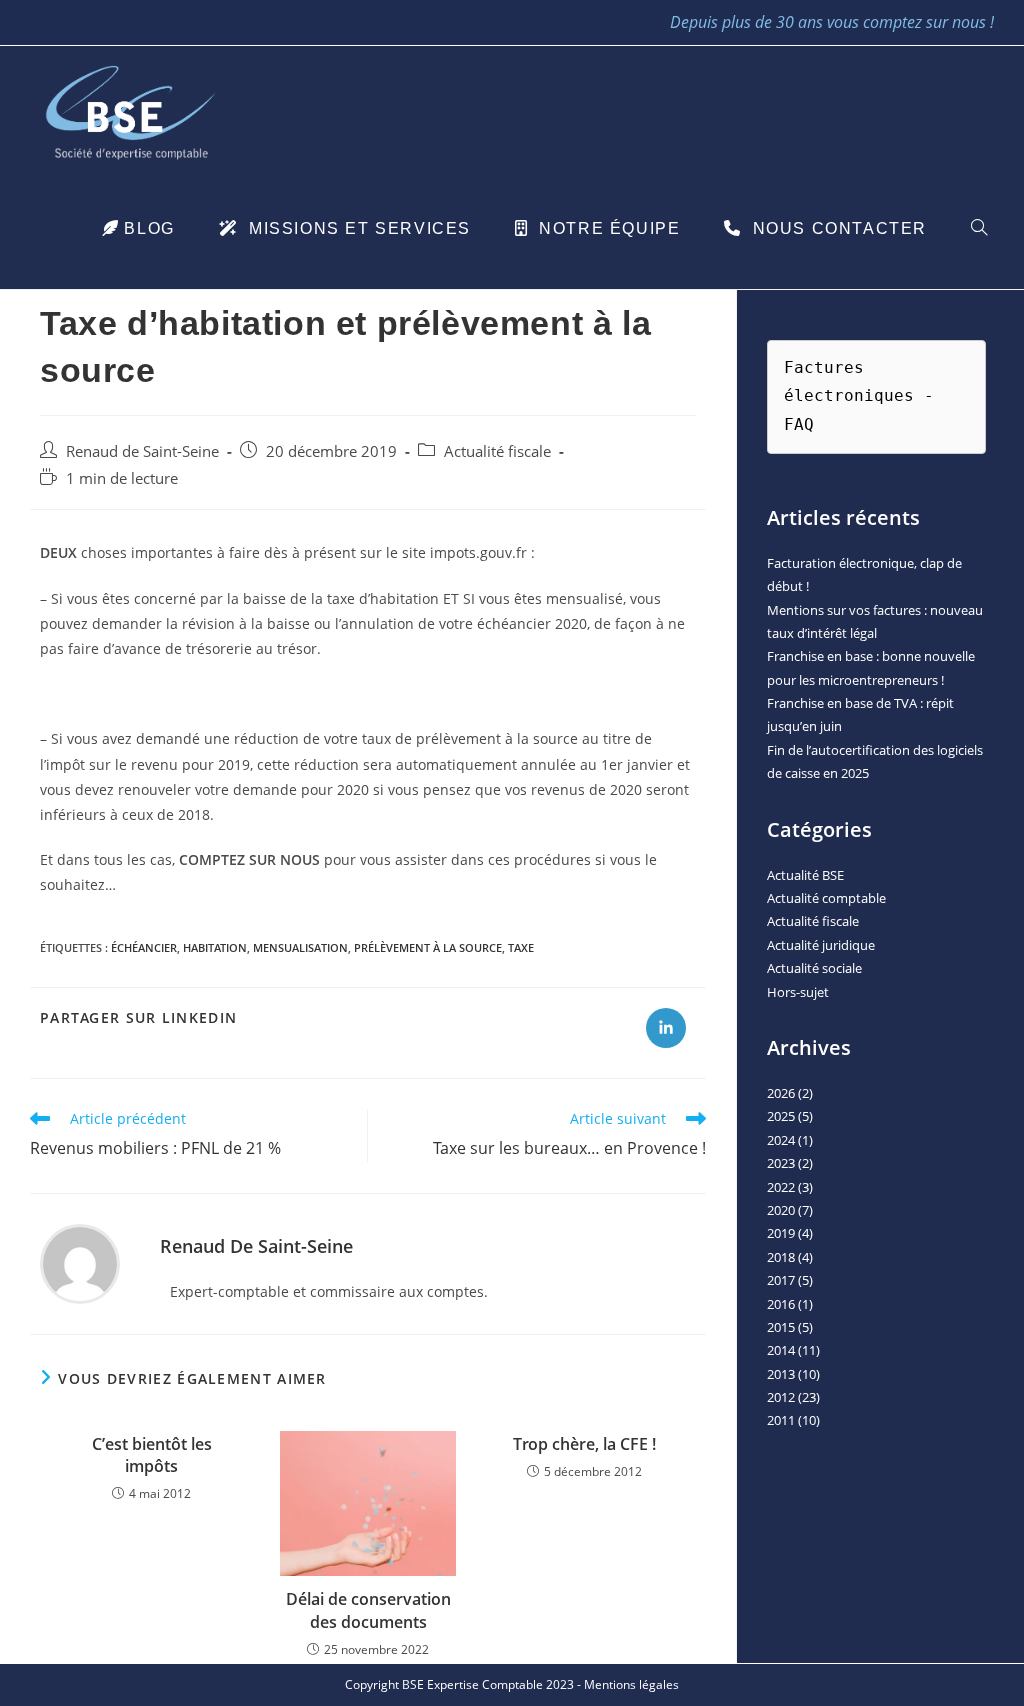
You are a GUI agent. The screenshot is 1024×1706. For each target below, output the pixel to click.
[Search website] (979, 229)
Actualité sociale (814, 968)
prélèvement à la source (428, 947)
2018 (781, 1257)
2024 (781, 1140)
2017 (781, 1280)
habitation (215, 947)
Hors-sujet (798, 992)
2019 (781, 1233)
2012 (781, 1397)
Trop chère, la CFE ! (584, 1444)
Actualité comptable (826, 898)
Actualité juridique (821, 945)
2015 (781, 1327)
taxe (521, 947)
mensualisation (300, 947)
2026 (781, 1093)
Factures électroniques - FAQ (864, 396)
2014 (781, 1350)
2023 (781, 1163)
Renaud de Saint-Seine (142, 451)
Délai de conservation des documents (368, 1610)
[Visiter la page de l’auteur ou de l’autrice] (80, 1262)
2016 (781, 1304)
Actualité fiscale (497, 451)
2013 (781, 1374)
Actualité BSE (805, 875)
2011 (781, 1420)
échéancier (144, 947)
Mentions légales (631, 1684)
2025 (781, 1116)
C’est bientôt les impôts (152, 1455)
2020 (781, 1210)
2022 (781, 1187)
